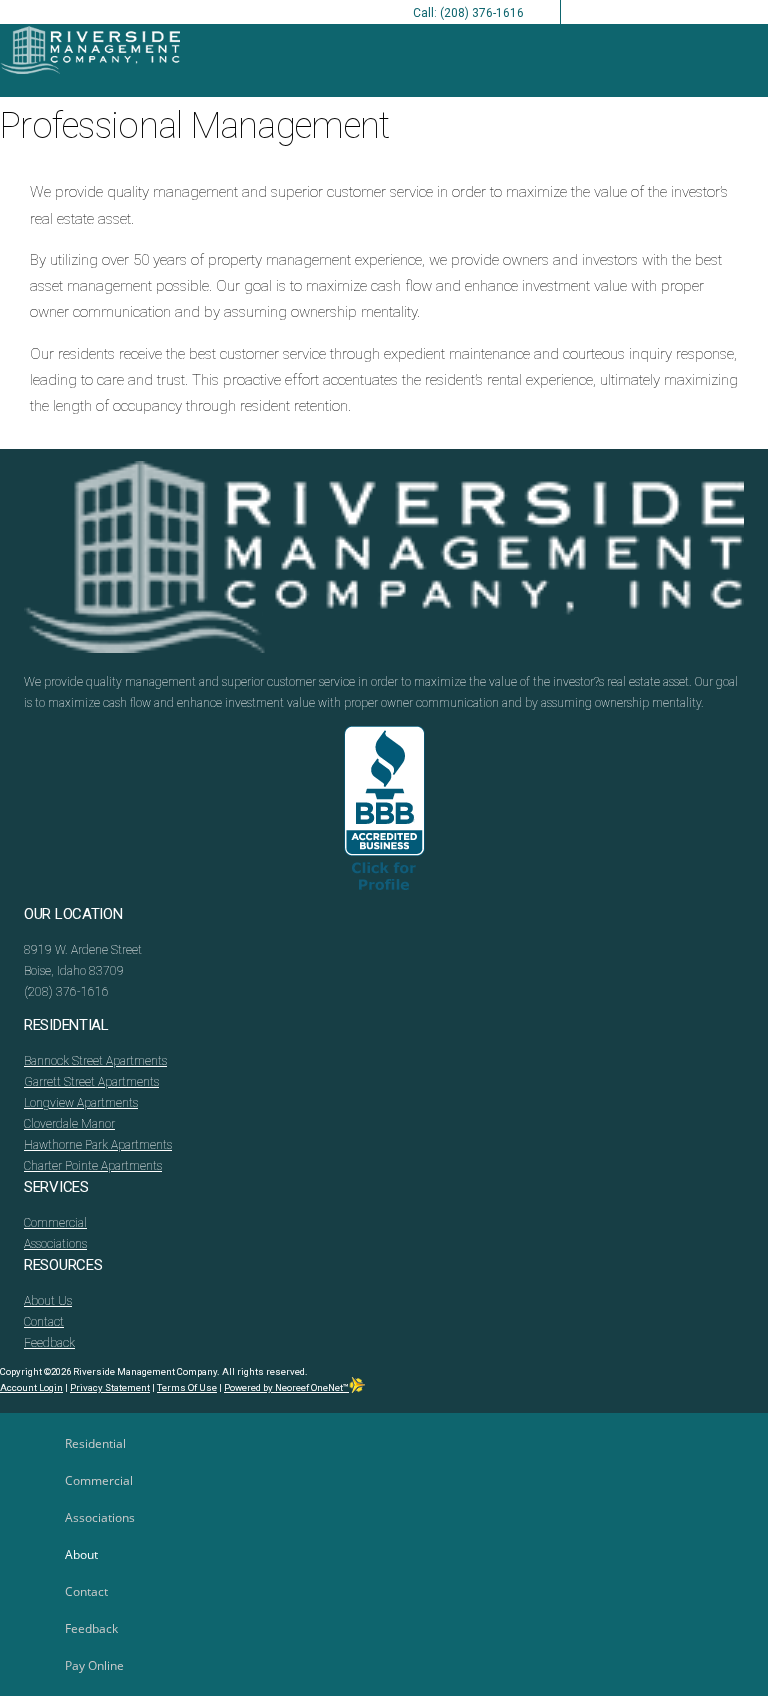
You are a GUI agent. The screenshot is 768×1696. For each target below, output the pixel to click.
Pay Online (94, 1665)
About (81, 1554)
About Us (48, 1301)
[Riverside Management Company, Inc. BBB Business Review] (384, 815)
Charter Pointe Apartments (93, 1166)
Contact (44, 1322)
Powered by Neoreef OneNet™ (286, 1387)
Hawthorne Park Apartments (98, 1145)
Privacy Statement (110, 1387)
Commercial (55, 1223)
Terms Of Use (187, 1387)
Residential (95, 1443)
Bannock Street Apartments (95, 1061)
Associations (55, 1244)
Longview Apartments (81, 1103)
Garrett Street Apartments (91, 1082)
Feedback (49, 1343)
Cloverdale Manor (69, 1124)
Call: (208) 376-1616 (468, 13)
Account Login (31, 1387)
